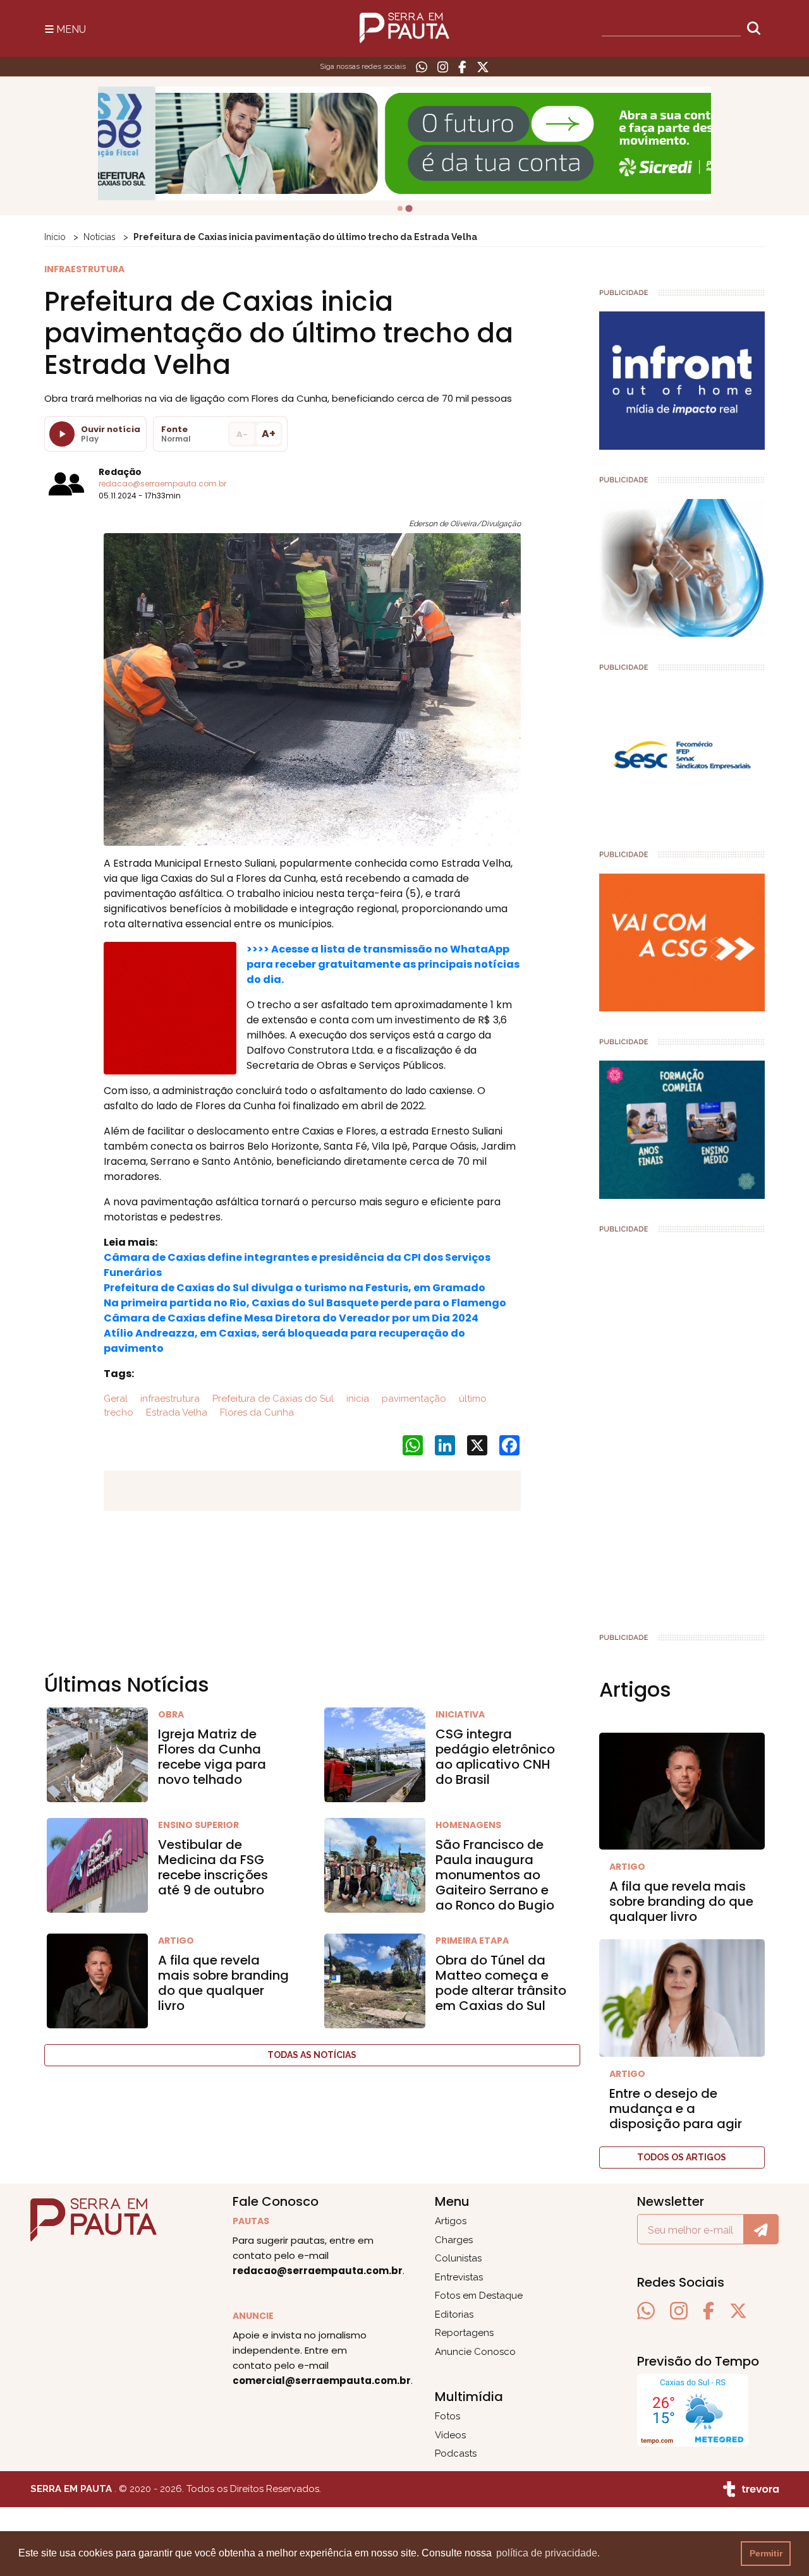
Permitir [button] (766, 2553)
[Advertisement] (682, 1428)
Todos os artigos (682, 2157)
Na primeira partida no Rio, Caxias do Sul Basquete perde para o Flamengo (305, 1303)
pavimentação (413, 1399)
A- (242, 434)
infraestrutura (169, 1399)
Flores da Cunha (256, 1412)
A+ (269, 434)
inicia (356, 1399)
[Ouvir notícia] (62, 434)
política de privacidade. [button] (548, 2553)
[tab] (400, 208)
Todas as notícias (312, 2055)
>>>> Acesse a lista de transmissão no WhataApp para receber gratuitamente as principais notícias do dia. (383, 964)
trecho (119, 1412)
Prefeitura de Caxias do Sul (272, 1399)
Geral (116, 1399)
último (471, 1399)
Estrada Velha (175, 1412)
